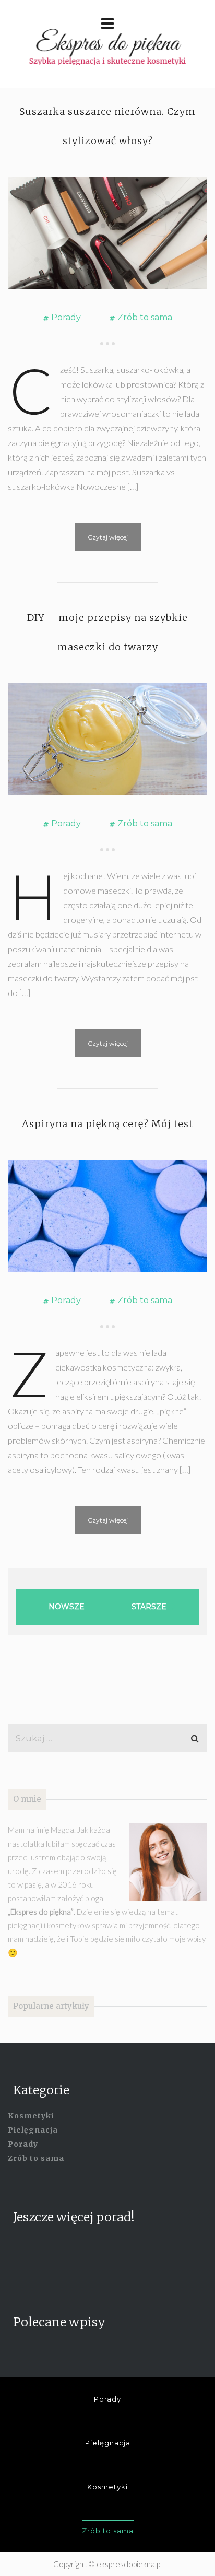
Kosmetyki (31, 2116)
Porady (66, 317)
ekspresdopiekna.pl (129, 2564)
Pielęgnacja (33, 2130)
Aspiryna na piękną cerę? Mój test (107, 1124)
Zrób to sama (145, 317)
